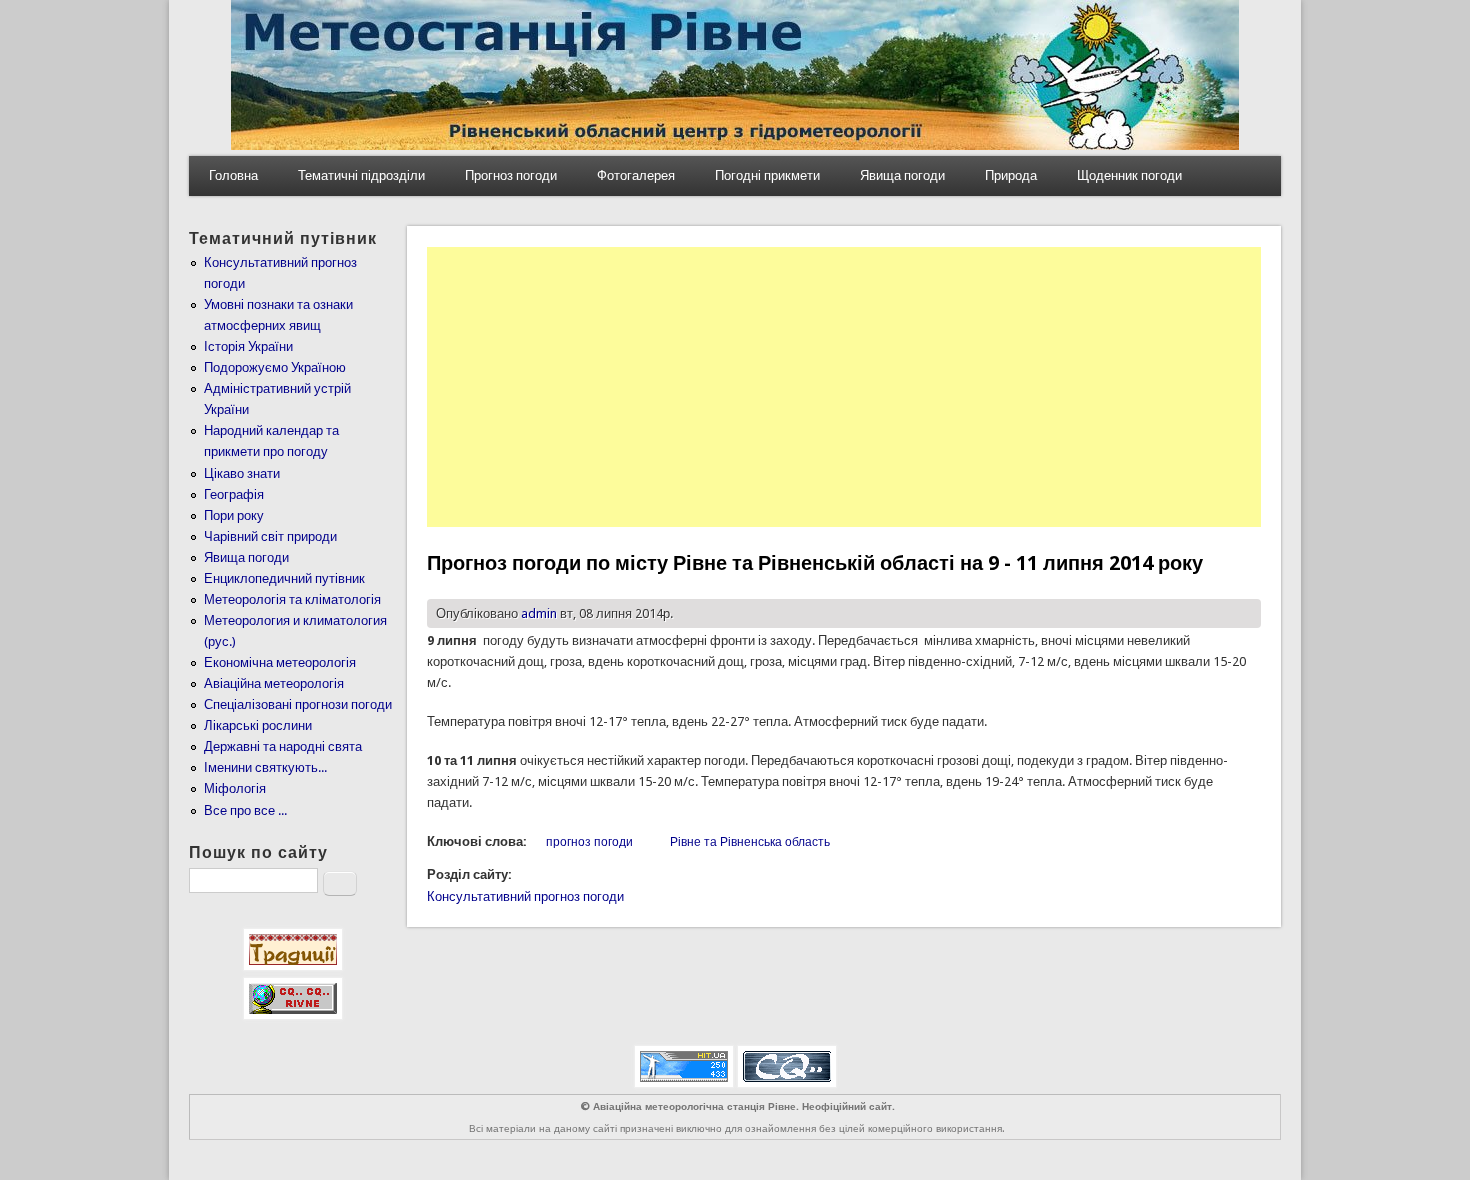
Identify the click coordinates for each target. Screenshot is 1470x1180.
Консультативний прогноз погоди (525, 896)
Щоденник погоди (1129, 175)
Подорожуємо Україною (275, 367)
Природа (1011, 175)
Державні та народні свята (283, 746)
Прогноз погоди (511, 175)
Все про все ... (245, 810)
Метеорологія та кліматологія (292, 599)
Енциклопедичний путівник (284, 578)
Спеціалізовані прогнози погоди (298, 704)
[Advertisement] (844, 387)
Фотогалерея (636, 175)
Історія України (248, 346)
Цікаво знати (242, 473)
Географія (234, 494)
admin (539, 613)
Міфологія (235, 788)
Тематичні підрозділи (361, 175)
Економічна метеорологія (280, 662)
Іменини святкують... (265, 767)
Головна (233, 175)
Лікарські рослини (258, 725)
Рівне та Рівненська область (750, 842)
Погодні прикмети (767, 175)
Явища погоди (902, 175)
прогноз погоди (589, 842)
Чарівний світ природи (270, 536)
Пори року (234, 515)
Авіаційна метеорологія (274, 683)
